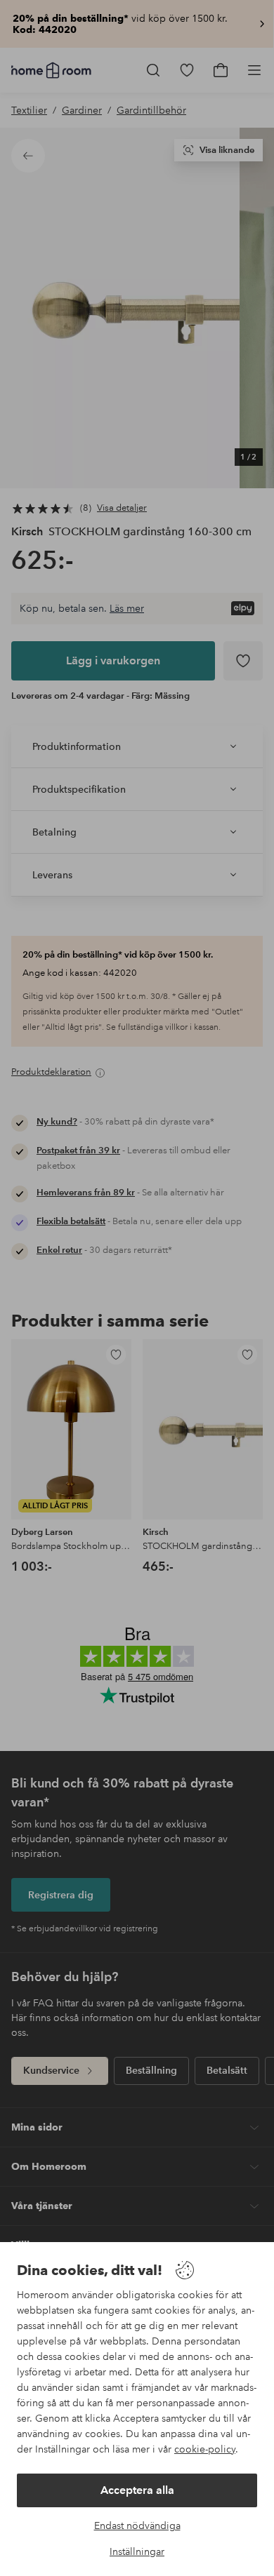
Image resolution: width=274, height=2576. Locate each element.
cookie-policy (205, 2449)
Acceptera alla (137, 2490)
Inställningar (137, 2551)
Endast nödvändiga (137, 2525)
